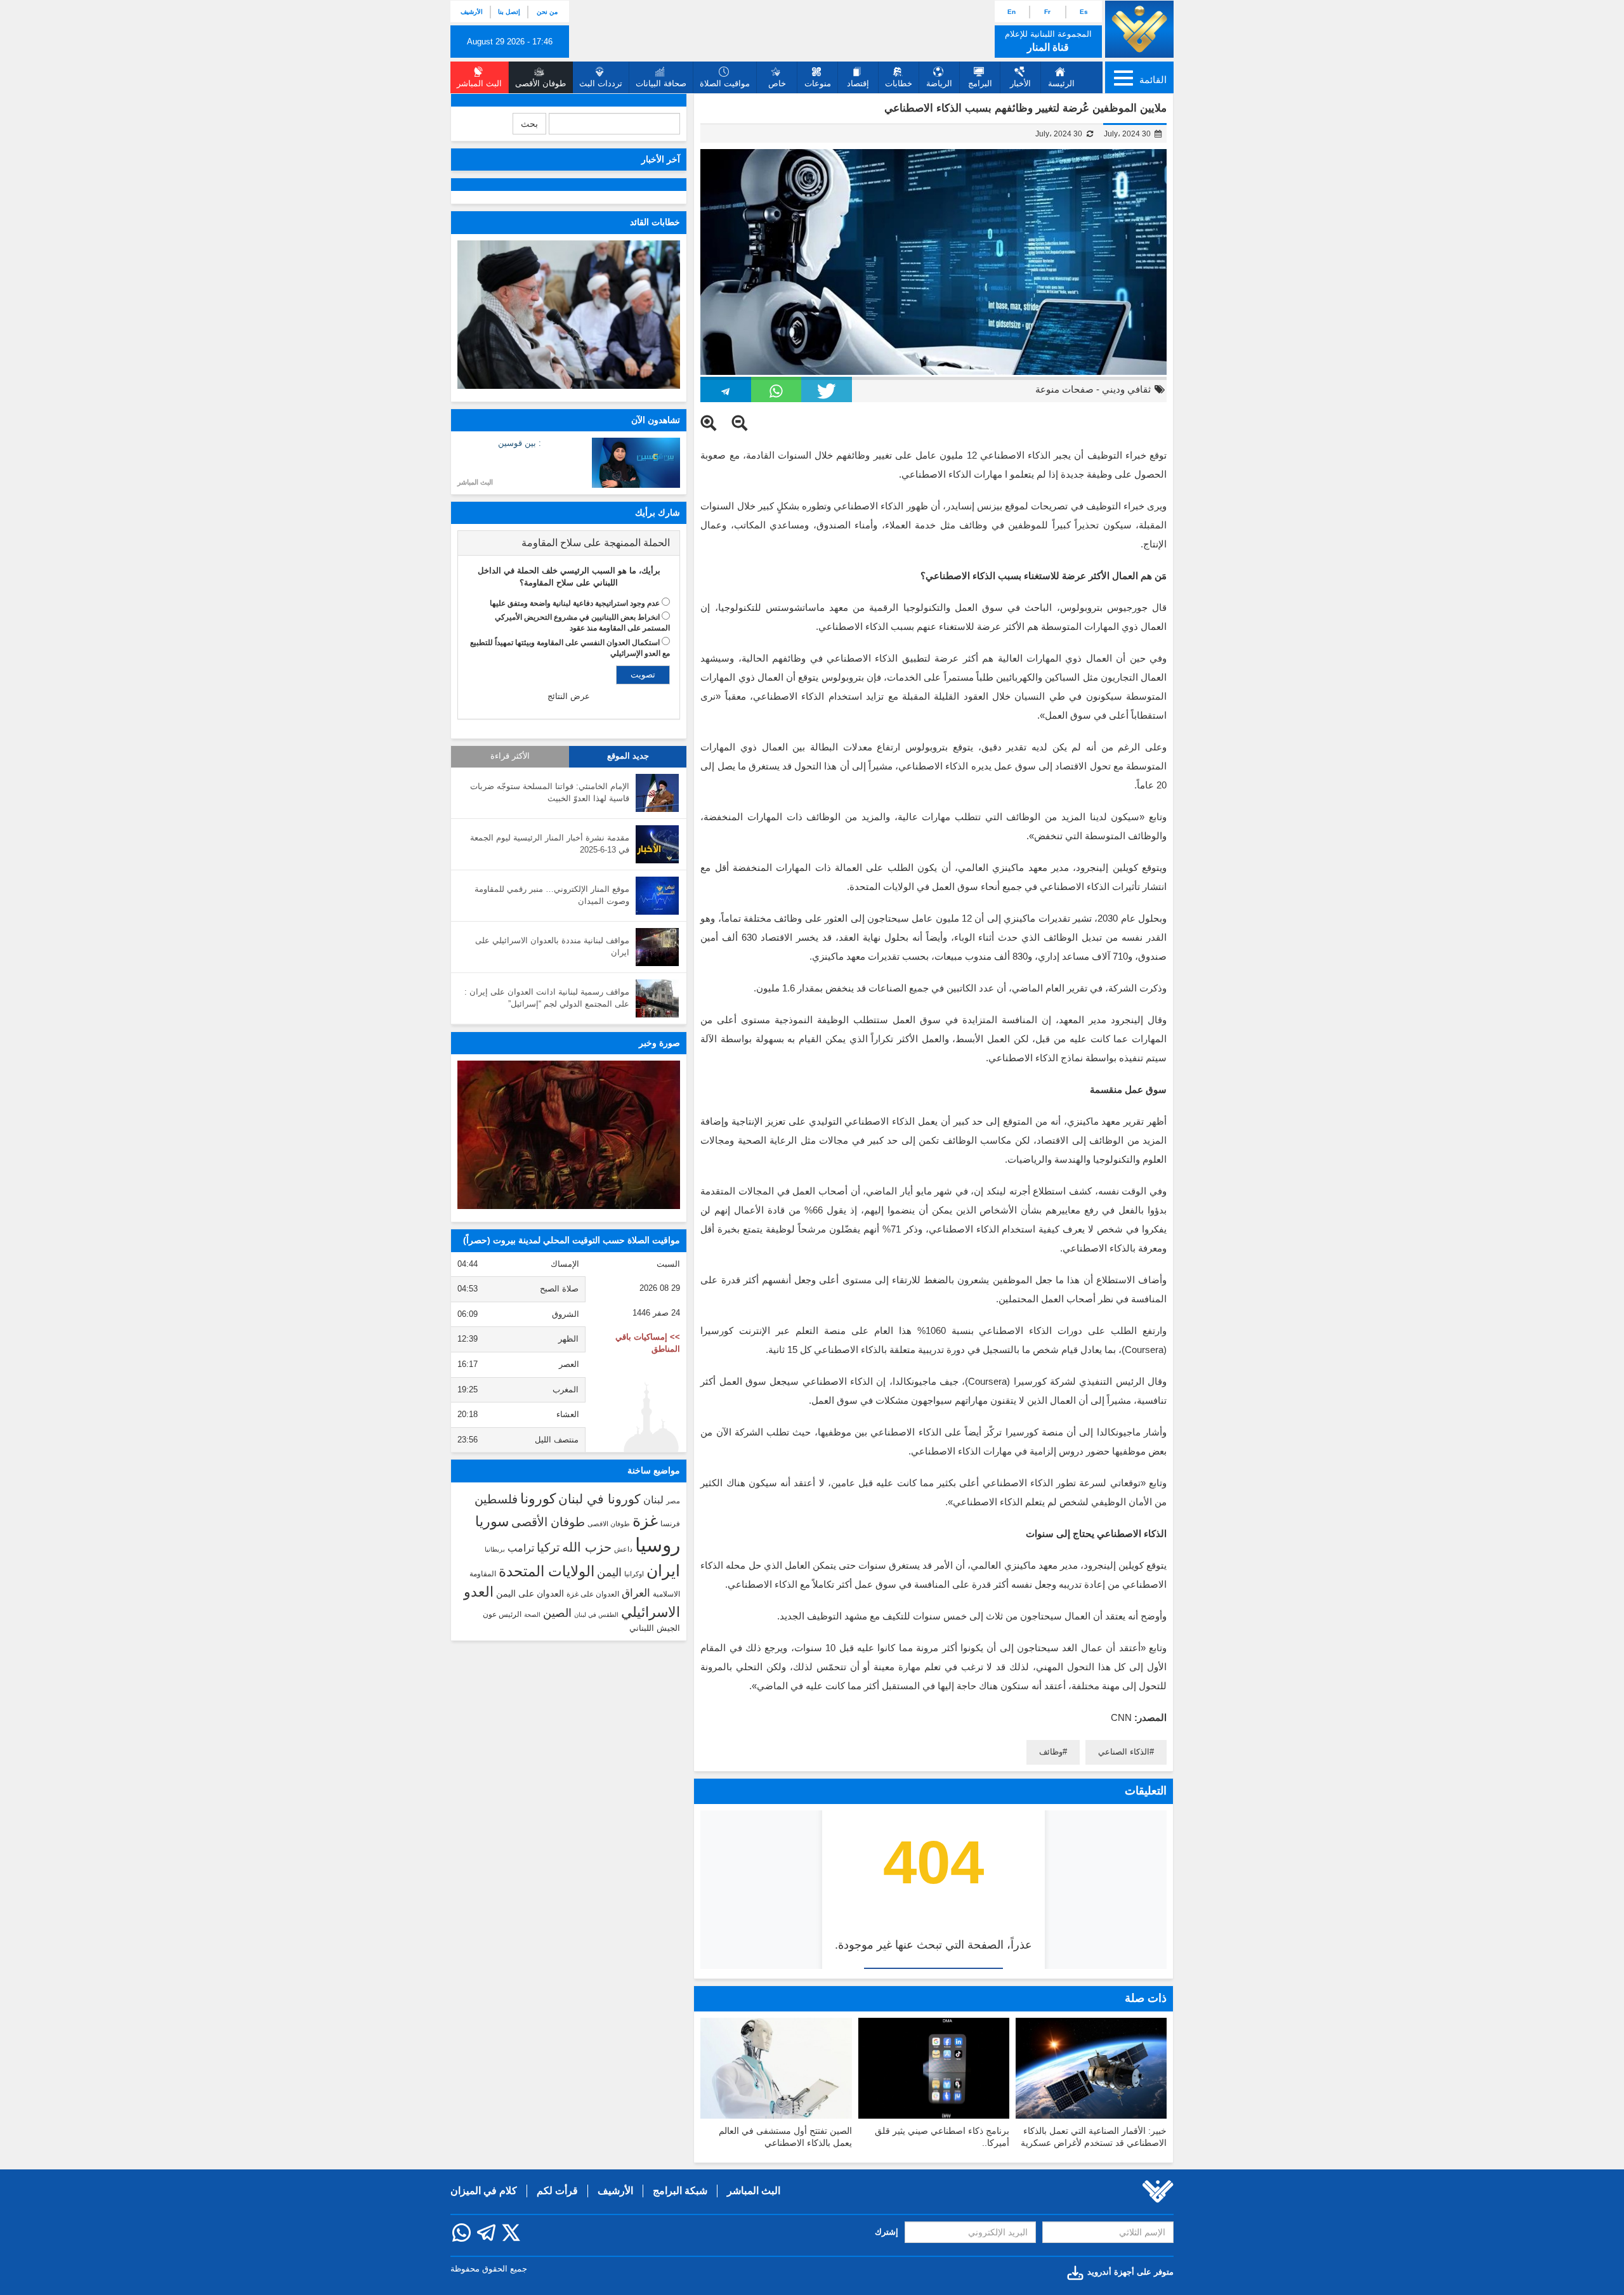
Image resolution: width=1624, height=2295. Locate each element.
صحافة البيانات (661, 83)
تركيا (548, 1547)
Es (1084, 12)
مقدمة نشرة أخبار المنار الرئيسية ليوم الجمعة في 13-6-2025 (550, 844)
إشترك (887, 2232)
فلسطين (496, 1499)
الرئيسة (1061, 83)
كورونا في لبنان (599, 1499)
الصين (557, 1613)
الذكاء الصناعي (1124, 1752)
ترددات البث (601, 83)
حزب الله (587, 1547)
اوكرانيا (634, 1574)
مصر (673, 1501)
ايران (663, 1571)
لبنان (653, 1500)
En (1012, 12)
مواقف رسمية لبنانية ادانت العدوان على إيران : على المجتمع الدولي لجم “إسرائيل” (547, 998)
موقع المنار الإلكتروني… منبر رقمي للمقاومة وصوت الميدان (552, 895)
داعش (623, 1549)
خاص (777, 83)
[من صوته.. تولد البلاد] (569, 1135)
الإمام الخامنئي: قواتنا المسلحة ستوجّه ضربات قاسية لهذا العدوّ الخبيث (550, 792)
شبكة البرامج (680, 2191)
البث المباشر (475, 482)
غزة (645, 1520)
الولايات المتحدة (547, 1571)
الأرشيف (472, 12)
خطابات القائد (655, 222)
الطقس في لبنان (596, 1615)
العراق (636, 1593)
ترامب (521, 1548)
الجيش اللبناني (655, 1628)
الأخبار (1020, 83)
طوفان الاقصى (609, 1524)
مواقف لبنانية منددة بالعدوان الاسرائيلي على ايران (552, 946)
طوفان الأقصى (548, 1522)
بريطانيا (495, 1549)
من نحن (547, 12)
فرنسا (670, 1524)
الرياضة (939, 83)
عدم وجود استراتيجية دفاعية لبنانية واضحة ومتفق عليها (575, 603)
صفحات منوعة (1064, 389)
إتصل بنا (509, 12)
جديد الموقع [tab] (628, 756)
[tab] (569, 543)
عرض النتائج (569, 696)
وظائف (1051, 1752)
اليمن (609, 1573)
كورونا (538, 1499)
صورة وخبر (659, 1043)
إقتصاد (858, 83)
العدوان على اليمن (530, 1594)
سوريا (492, 1521)
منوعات (818, 83)
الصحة (532, 1615)
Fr (1047, 12)
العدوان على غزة (593, 1594)
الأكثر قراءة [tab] (510, 756)
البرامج (980, 83)
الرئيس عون (502, 1614)
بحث (529, 124)
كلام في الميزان (484, 2191)
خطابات (899, 83)
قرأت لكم (557, 2191)
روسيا (658, 1545)
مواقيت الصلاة (725, 83)
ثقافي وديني (1126, 389)
